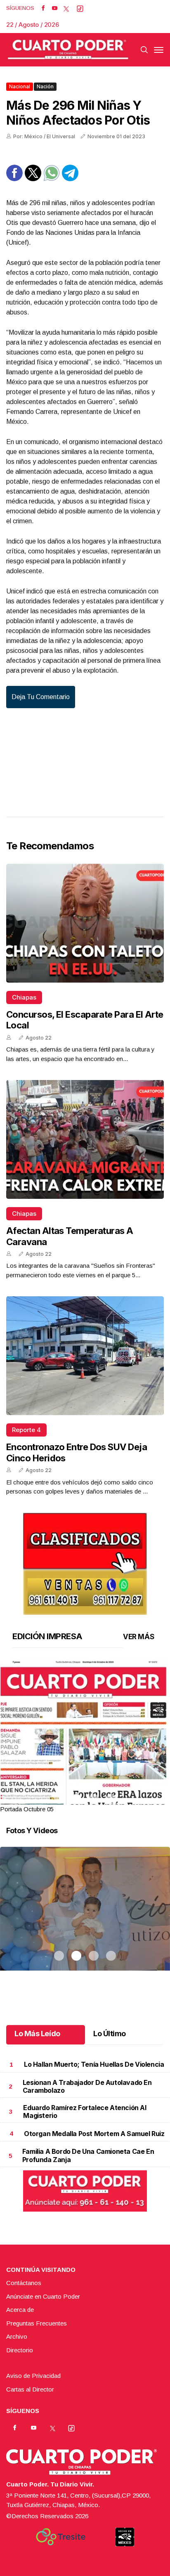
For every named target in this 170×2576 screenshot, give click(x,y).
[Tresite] (61, 2537)
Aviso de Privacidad (33, 2376)
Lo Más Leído (37, 2034)
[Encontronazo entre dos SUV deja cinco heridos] (85, 1356)
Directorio (20, 2350)
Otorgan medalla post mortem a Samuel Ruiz (94, 2134)
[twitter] (66, 8)
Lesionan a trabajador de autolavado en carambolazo (87, 2086)
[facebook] (43, 8)
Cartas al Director (30, 2389)
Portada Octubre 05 (27, 1809)
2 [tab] (76, 1799)
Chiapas (24, 997)
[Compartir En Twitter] (33, 179)
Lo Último (110, 2034)
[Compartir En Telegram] (70, 179)
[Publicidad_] (85, 1561)
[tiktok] (80, 8)
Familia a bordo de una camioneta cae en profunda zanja (88, 2155)
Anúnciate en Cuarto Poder (43, 2296)
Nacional (20, 86)
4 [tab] (111, 1799)
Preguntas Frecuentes (37, 2323)
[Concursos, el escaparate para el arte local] (85, 923)
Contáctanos (24, 2283)
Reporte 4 (26, 1430)
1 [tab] (59, 1799)
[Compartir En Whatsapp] (52, 179)
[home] (68, 50)
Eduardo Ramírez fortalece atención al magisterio (85, 2112)
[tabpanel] (85, 1737)
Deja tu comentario (41, 697)
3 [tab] (94, 1799)
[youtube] (55, 8)
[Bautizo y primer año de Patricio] (85, 1919)
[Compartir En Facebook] (14, 179)
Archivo (17, 2336)
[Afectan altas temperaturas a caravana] (85, 1139)
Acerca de (20, 2310)
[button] (85, 1770)
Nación (45, 86)
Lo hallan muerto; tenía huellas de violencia (94, 2064)
